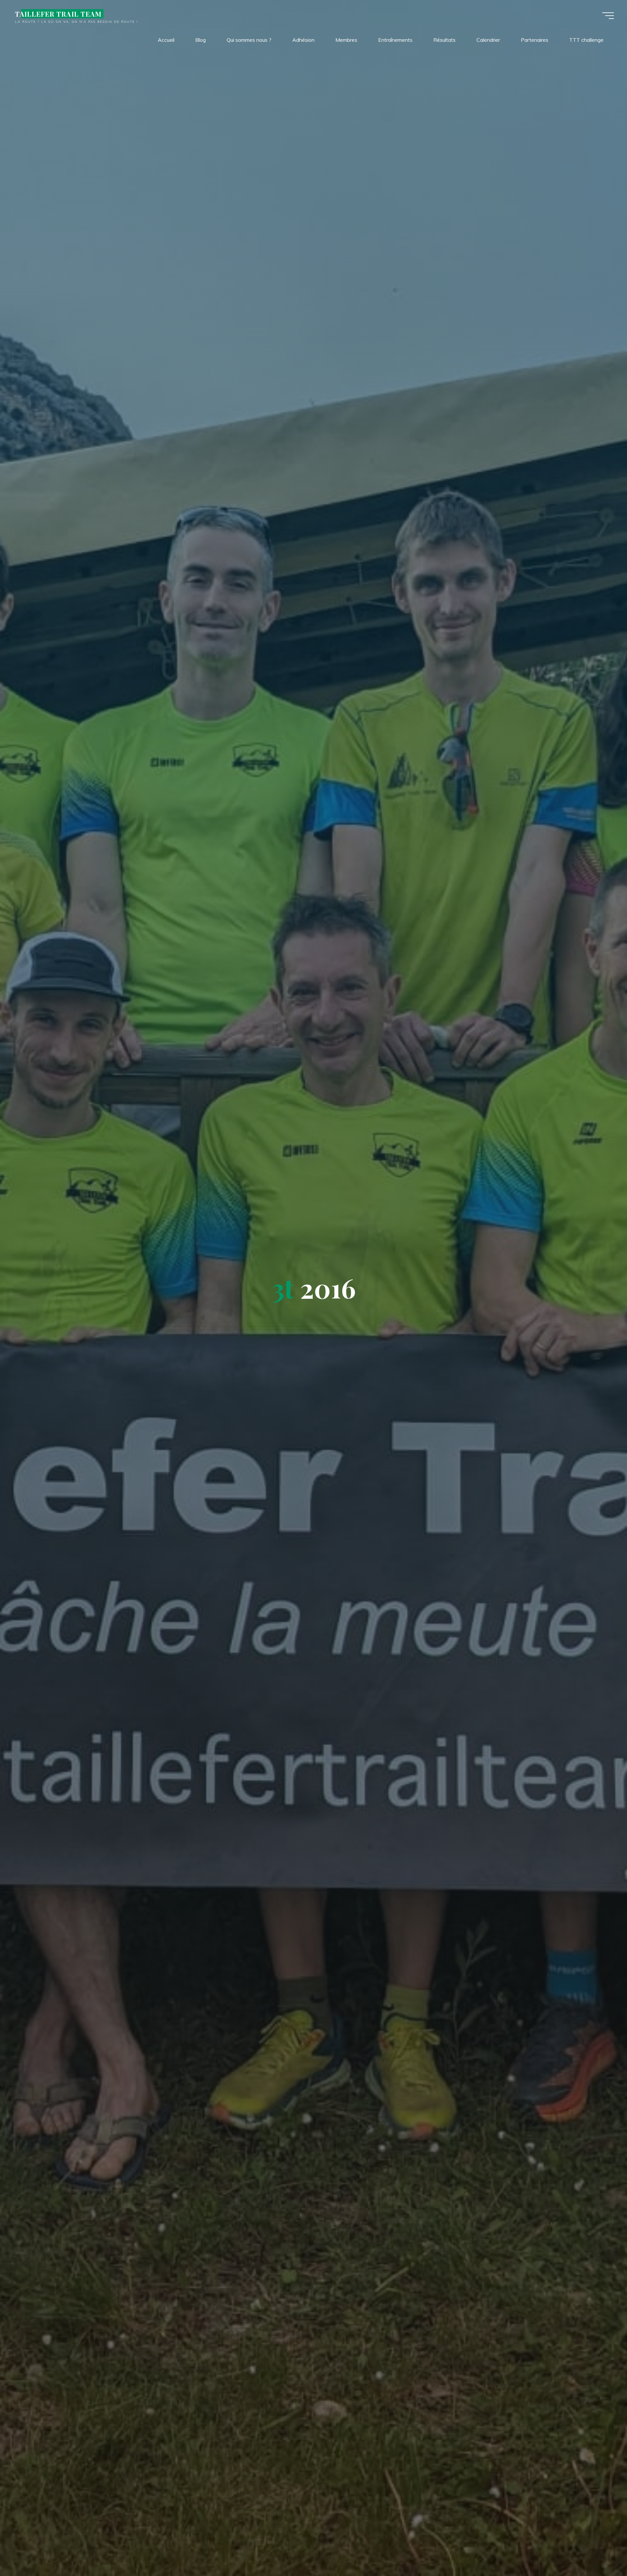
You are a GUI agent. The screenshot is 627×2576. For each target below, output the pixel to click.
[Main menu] (608, 16)
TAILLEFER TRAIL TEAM (58, 14)
